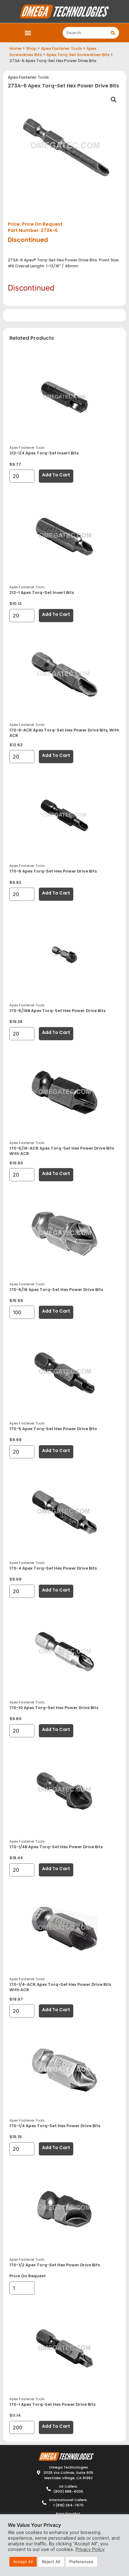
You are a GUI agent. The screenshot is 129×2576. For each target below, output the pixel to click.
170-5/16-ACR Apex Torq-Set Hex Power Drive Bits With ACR (62, 1151)
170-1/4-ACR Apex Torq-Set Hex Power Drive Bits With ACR (60, 1987)
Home (15, 48)
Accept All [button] (23, 2562)
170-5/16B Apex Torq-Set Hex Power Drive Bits (57, 1011)
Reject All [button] (51, 2562)
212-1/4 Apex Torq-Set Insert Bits (44, 453)
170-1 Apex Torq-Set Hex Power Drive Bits (52, 2404)
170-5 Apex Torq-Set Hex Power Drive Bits (53, 1429)
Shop (31, 48)
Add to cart (56, 475)
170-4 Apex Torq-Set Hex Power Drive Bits (53, 1568)
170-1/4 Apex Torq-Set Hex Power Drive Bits (55, 2126)
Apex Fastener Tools (62, 48)
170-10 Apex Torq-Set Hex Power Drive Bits (54, 1708)
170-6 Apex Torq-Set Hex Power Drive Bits (53, 871)
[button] (28, 33)
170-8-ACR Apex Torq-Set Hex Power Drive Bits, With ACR (64, 733)
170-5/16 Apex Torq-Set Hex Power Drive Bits (56, 1290)
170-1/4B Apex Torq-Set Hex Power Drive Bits (56, 1847)
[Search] (113, 33)
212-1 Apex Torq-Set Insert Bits (42, 593)
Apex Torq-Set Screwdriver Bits (78, 55)
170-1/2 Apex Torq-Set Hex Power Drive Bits (55, 2265)
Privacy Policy (90, 2549)
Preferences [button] (81, 2562)
